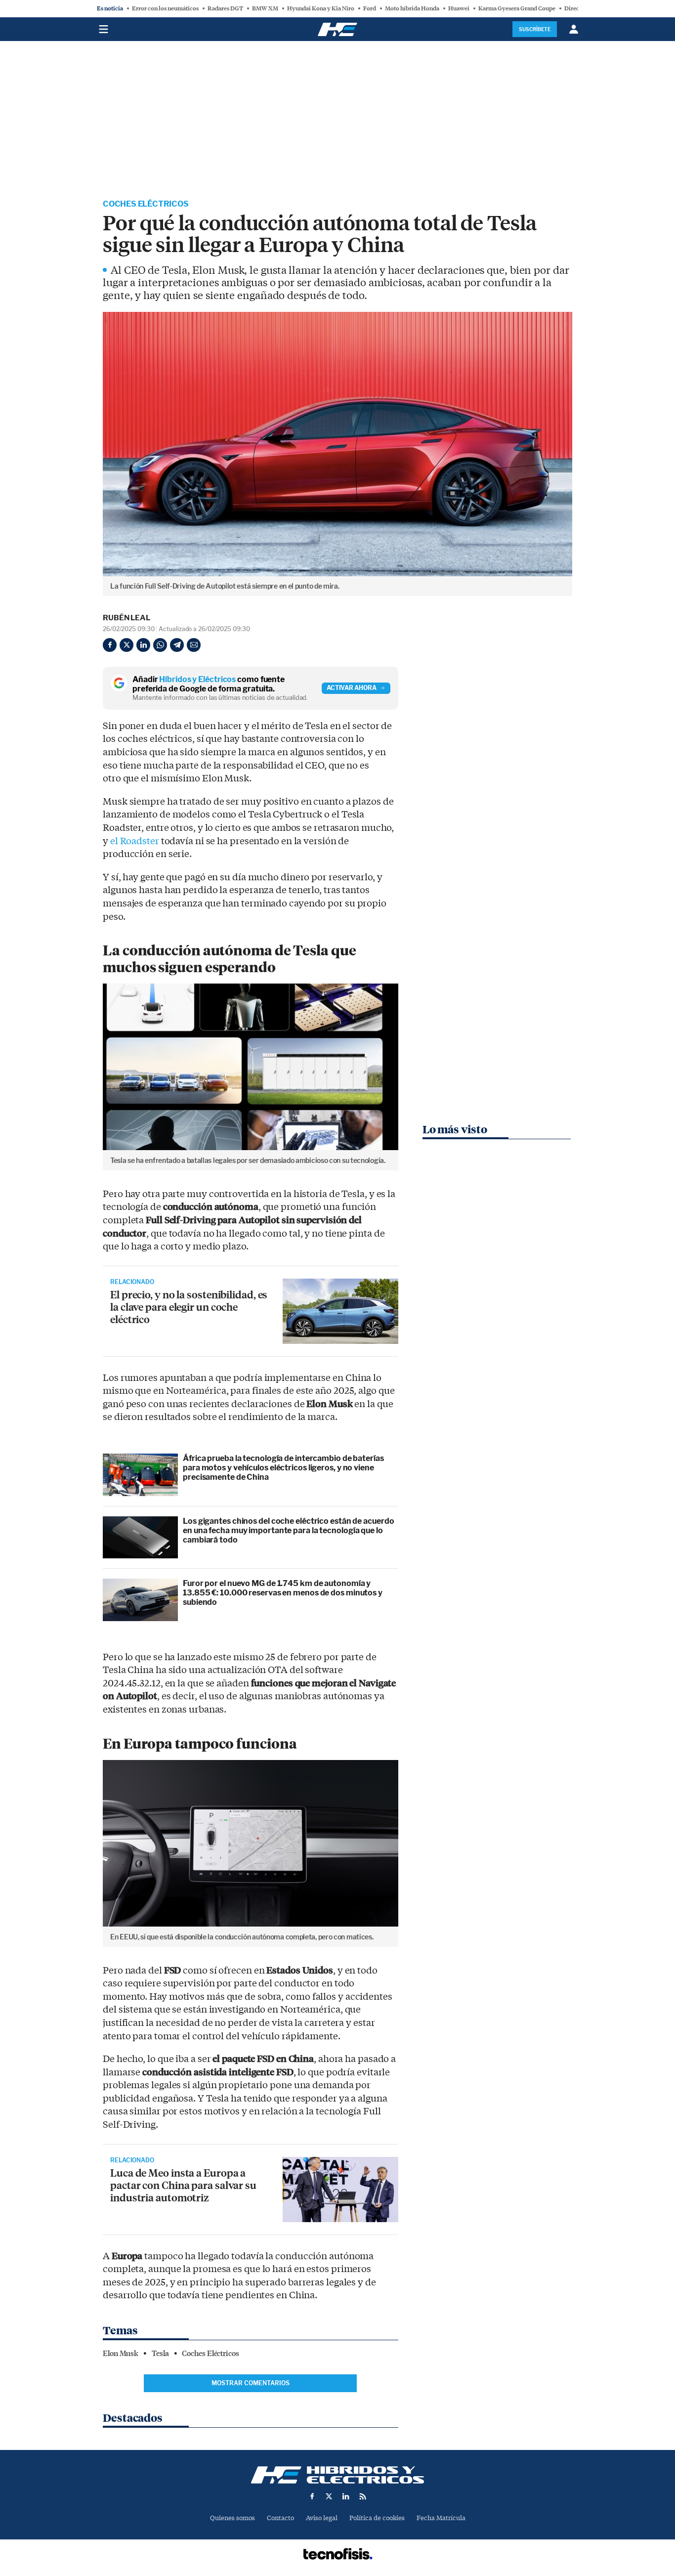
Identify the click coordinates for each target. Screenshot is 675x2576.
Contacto (280, 2518)
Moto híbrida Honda (412, 8)
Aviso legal (322, 2518)
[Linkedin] (143, 645)
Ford (370, 8)
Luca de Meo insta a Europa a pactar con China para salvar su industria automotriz (183, 2185)
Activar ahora (352, 688)
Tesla (160, 2354)
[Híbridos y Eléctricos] (337, 2475)
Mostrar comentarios (251, 2383)
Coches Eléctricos (146, 204)
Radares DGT (225, 8)
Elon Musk (121, 2354)
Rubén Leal (127, 618)
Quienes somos (232, 2518)
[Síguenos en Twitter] (329, 2496)
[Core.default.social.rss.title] (363, 2496)
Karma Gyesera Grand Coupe (517, 8)
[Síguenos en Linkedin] (346, 2496)
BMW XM (265, 8)
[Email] (194, 645)
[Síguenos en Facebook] (312, 2496)
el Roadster (135, 841)
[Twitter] (127, 645)
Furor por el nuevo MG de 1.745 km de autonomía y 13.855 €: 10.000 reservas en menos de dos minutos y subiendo (283, 1593)
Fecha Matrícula (441, 2518)
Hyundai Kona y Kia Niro (321, 8)
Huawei (459, 8)
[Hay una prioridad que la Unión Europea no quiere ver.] (340, 1311)
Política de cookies (377, 2518)
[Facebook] (110, 645)
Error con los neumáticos (165, 8)
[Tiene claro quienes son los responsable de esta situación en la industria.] (340, 2190)
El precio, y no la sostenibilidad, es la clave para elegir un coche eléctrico (189, 1307)
